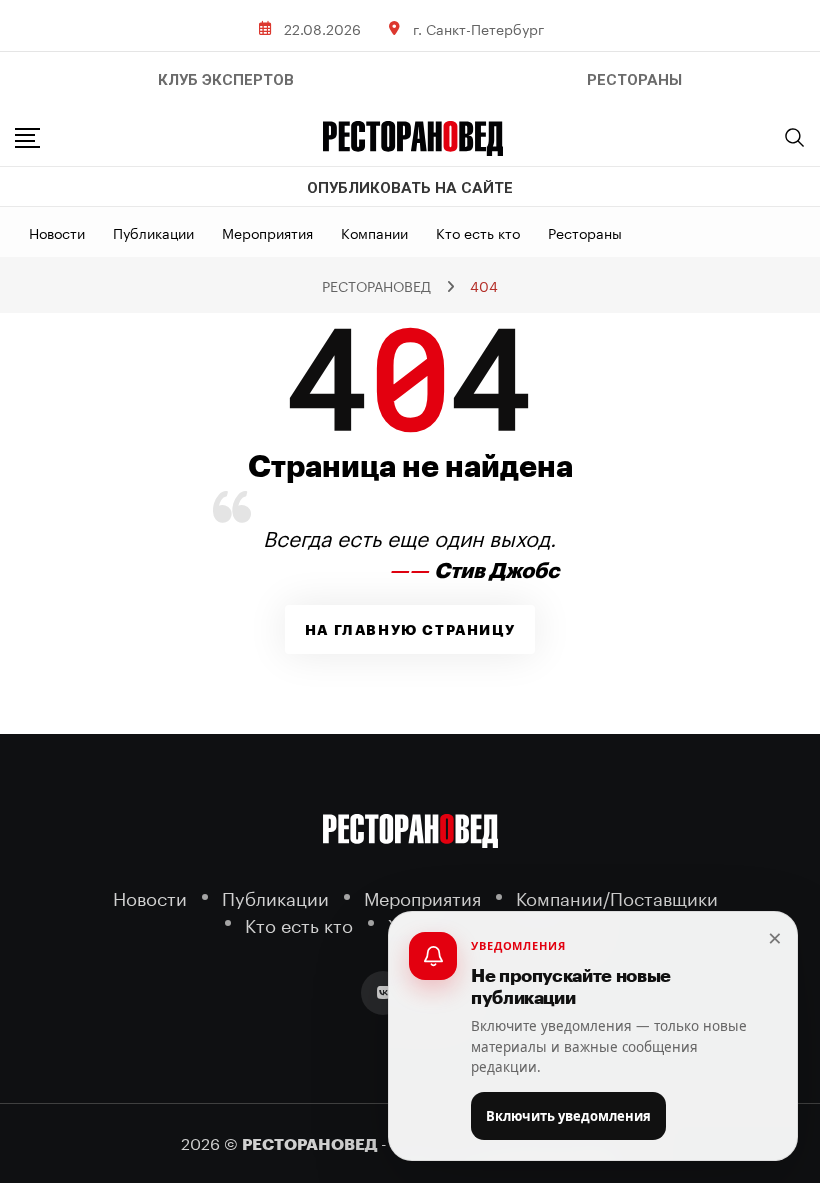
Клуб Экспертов (226, 80)
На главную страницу (410, 630)
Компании (374, 232)
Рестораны (585, 232)
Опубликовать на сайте (410, 188)
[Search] (795, 137)
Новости (57, 232)
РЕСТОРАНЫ (634, 80)
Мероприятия (267, 232)
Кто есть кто (478, 232)
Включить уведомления (568, 1116)
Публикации (153, 232)
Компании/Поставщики (617, 896)
